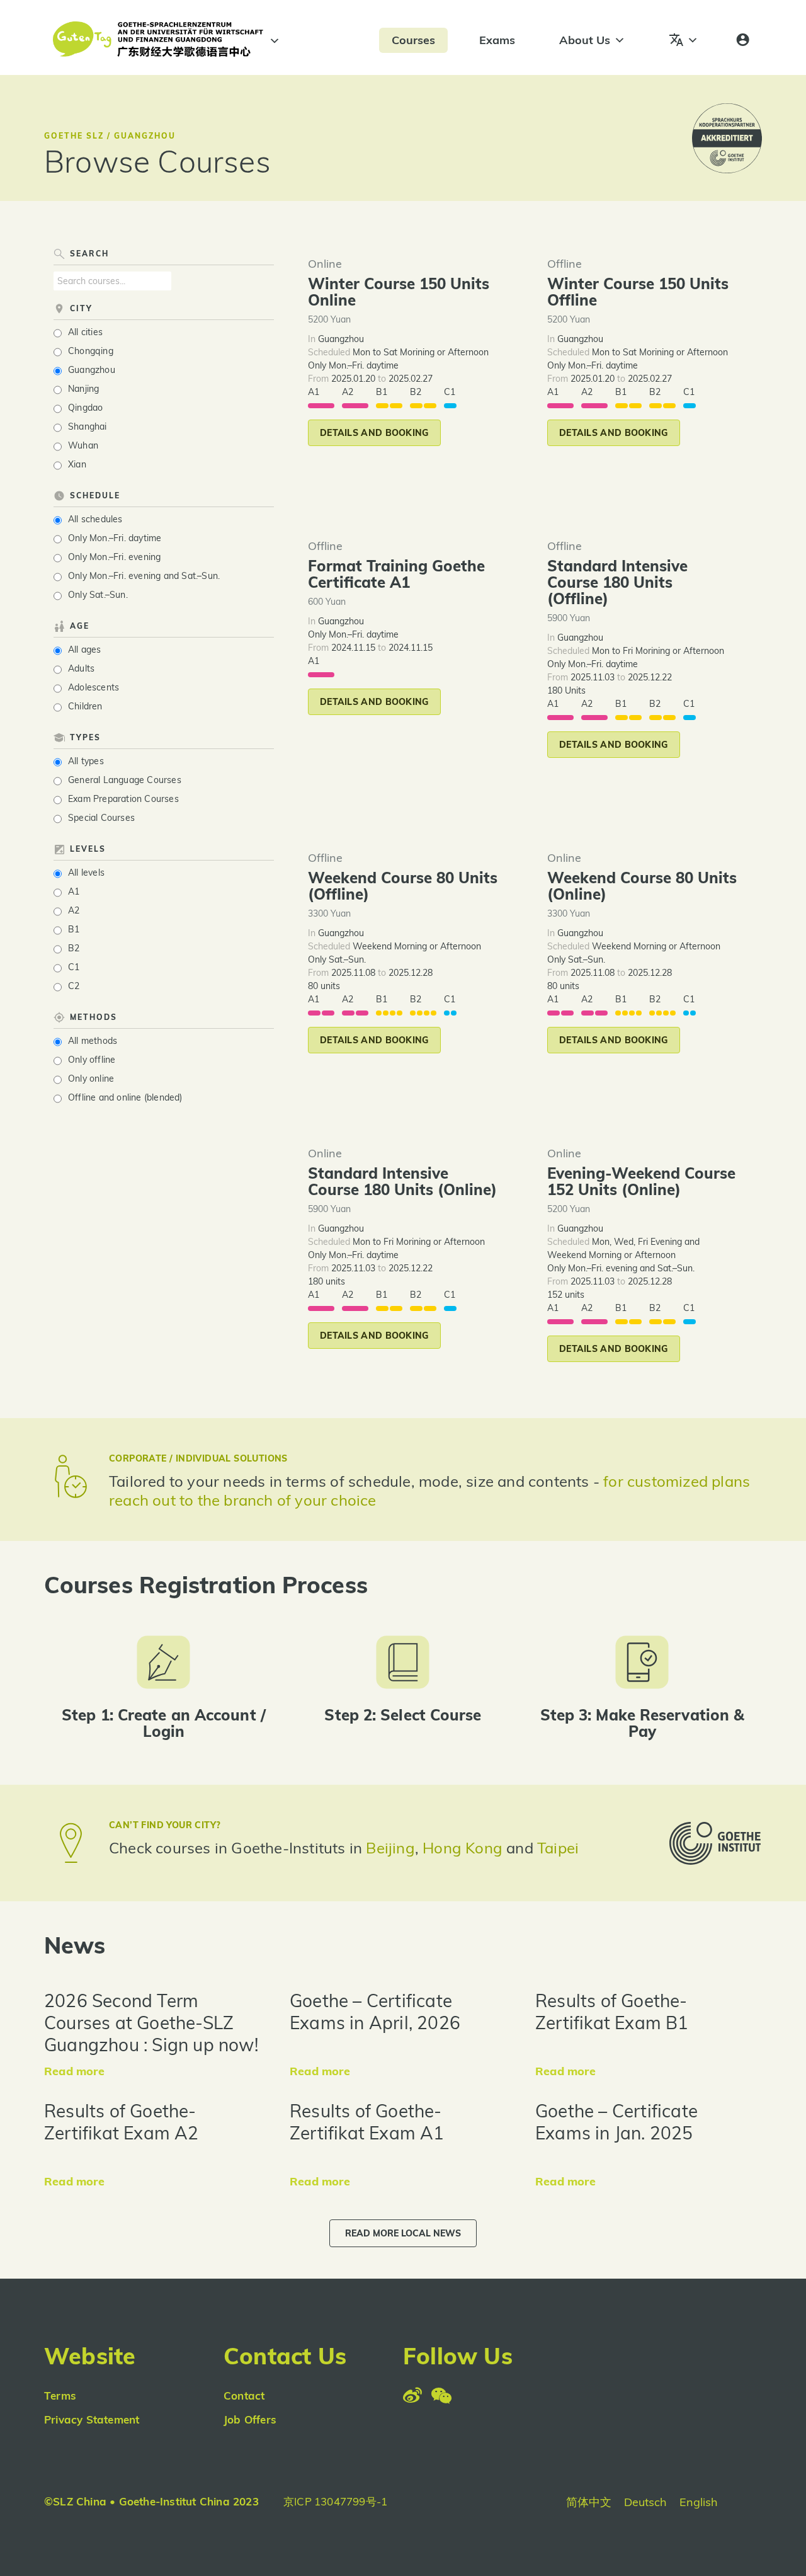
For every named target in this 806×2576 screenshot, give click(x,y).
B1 (74, 929)
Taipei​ (558, 1848)
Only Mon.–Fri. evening (114, 557)
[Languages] (684, 40)
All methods (93, 1041)
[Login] (743, 40)
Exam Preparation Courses (123, 799)
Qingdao (85, 408)
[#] (273, 41)
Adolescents (94, 687)
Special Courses (101, 818)
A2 (74, 910)
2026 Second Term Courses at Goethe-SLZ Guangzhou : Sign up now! (151, 2023)
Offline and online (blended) (125, 1097)
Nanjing (83, 389)
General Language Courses (125, 780)
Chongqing (91, 351)
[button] (374, 433)
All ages (85, 650)
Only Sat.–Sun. (98, 595)
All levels (86, 873)
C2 (74, 986)
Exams (497, 40)
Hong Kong (464, 1848)
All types (86, 761)
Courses (413, 40)
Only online (91, 1079)
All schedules (95, 519)
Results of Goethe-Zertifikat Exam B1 (612, 2012)
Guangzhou (92, 370)
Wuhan (83, 445)
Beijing (390, 1848)
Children (85, 706)
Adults (81, 668)
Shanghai (88, 426)
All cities (85, 332)
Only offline (92, 1060)
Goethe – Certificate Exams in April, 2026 (375, 2012)
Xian (77, 464)
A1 (74, 891)
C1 (74, 967)
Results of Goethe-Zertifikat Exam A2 (122, 2122)
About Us (585, 40)
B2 (74, 948)
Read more (74, 2071)
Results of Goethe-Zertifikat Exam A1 (367, 2122)
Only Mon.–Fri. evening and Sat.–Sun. (144, 576)
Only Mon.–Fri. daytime (115, 538)
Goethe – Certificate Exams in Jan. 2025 (616, 2122)
